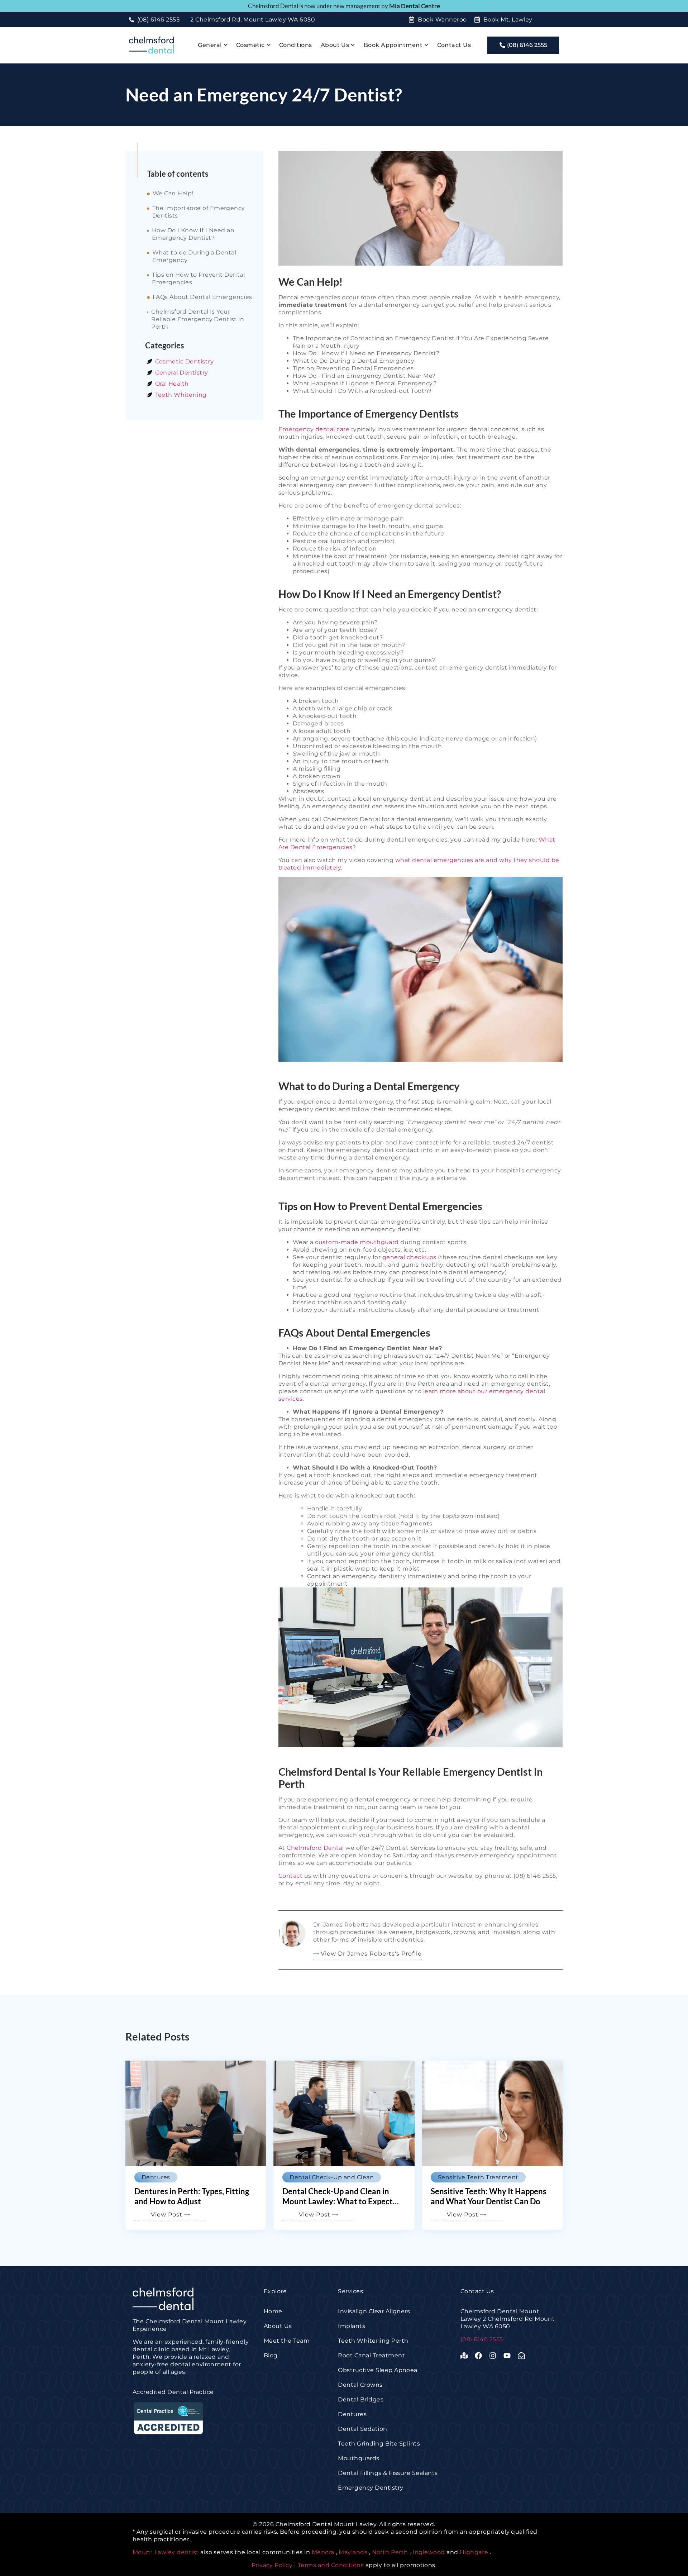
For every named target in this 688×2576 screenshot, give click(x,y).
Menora (323, 2552)
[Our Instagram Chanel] (494, 2356)
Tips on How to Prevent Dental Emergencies (198, 278)
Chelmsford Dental (315, 1848)
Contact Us (454, 45)
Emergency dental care (314, 429)
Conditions (296, 45)
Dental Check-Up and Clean (332, 2177)
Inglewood (429, 2552)
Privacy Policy (273, 2565)
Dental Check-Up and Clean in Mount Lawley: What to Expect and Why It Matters (338, 2201)
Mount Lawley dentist (166, 2552)
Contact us (295, 1876)
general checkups (409, 1257)
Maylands (353, 2552)
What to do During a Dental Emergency (194, 256)
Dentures (156, 2177)
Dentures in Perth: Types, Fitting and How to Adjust (192, 2196)
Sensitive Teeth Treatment (478, 2177)
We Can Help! (173, 193)
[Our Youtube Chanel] (509, 2356)
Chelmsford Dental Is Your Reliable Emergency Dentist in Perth (198, 319)
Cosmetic (250, 45)
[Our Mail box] (523, 2356)
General (210, 45)
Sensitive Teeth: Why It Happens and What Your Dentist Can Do (489, 2196)
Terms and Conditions (331, 2565)
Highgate (474, 2552)
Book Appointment (393, 45)
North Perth (390, 2552)
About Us (335, 45)
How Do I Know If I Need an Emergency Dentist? (193, 234)
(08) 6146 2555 (482, 2339)
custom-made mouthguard (357, 1242)
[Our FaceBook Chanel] (480, 2356)
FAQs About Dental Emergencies (202, 297)
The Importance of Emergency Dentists (199, 212)
